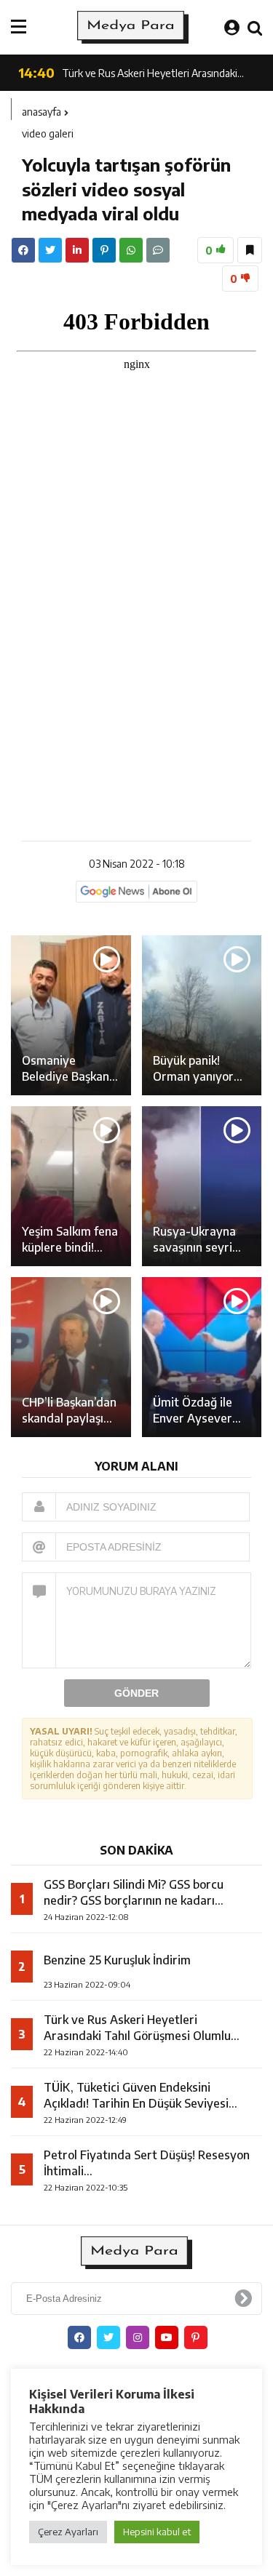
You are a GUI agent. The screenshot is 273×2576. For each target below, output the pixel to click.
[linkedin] (77, 250)
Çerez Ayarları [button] (68, 2532)
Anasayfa (41, 112)
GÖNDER (136, 1693)
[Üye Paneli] (232, 27)
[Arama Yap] (255, 27)
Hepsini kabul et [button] (157, 2532)
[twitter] (50, 250)
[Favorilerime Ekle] (250, 250)
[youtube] (167, 2337)
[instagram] (138, 2337)
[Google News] (136, 891)
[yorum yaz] (158, 250)
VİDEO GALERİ (48, 133)
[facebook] (23, 250)
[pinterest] (104, 250)
